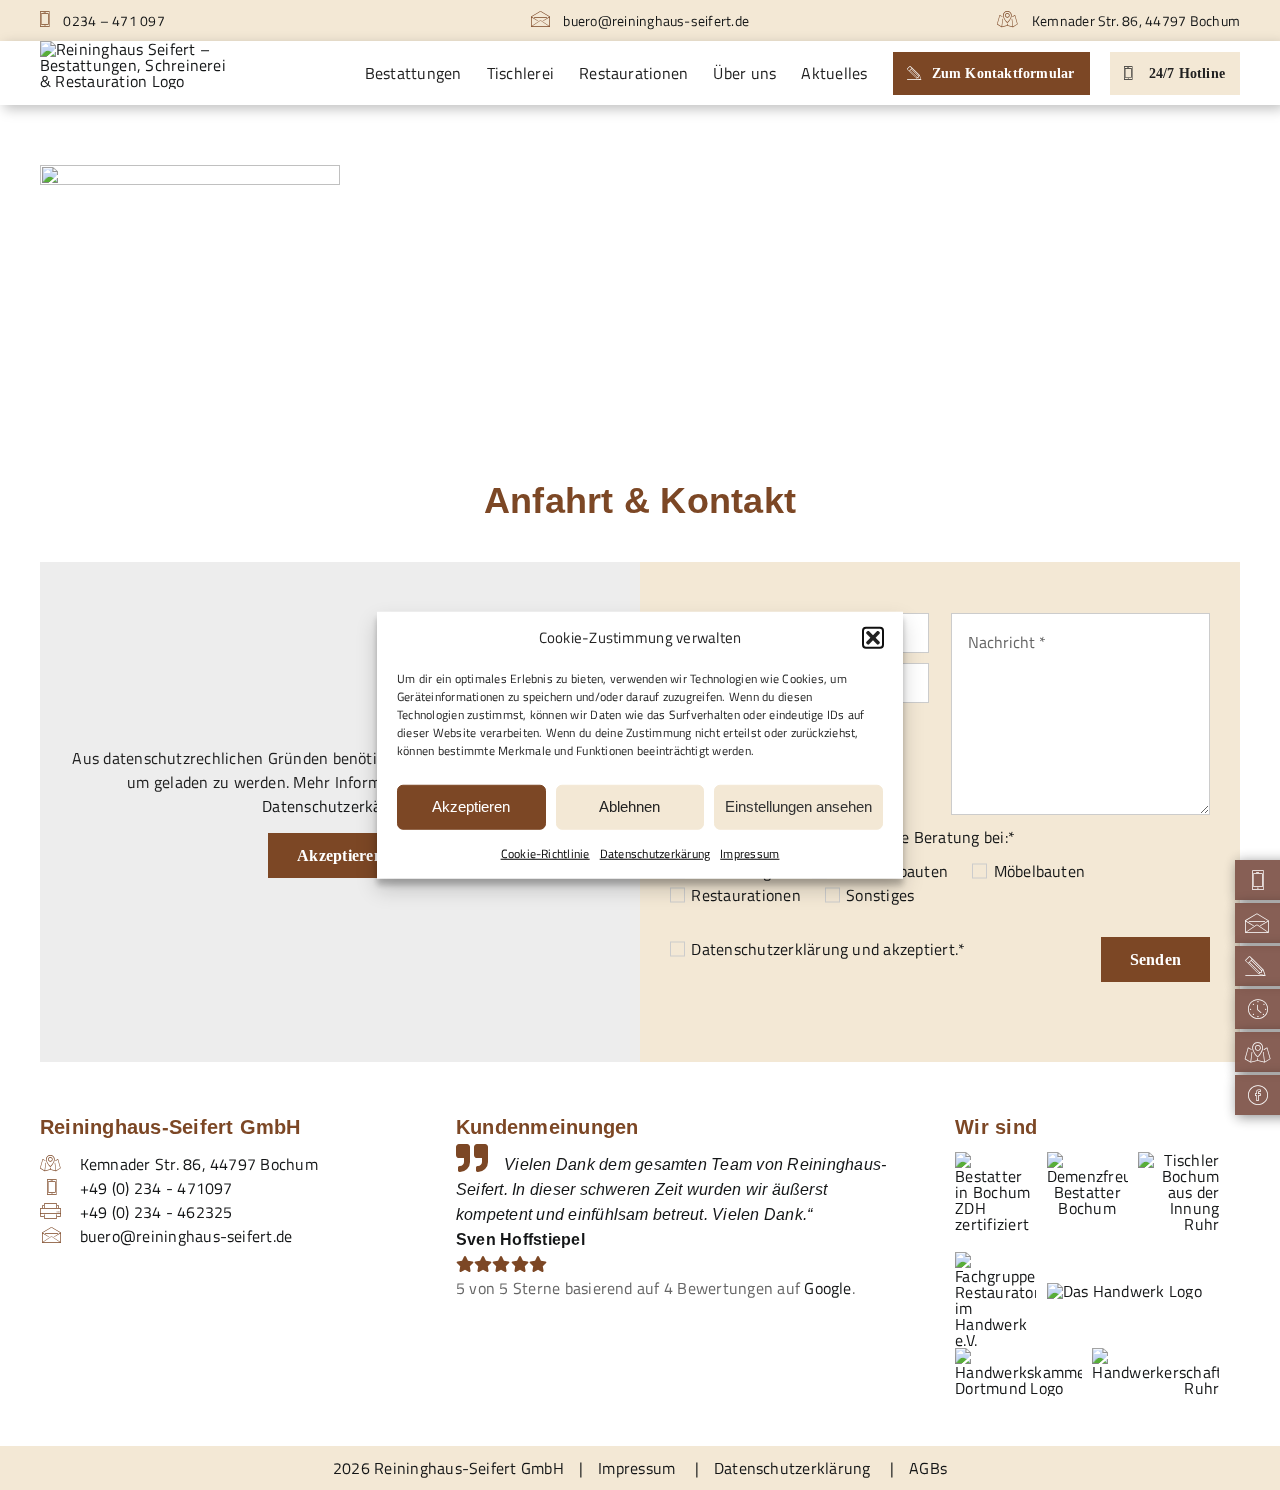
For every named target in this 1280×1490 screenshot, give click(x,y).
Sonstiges (880, 895)
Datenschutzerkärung (655, 852)
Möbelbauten (1039, 871)
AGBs (928, 1468)
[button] (873, 638)
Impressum (749, 852)
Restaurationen (745, 895)
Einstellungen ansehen (798, 806)
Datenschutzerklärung (769, 949)
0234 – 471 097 (112, 20)
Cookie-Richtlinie (545, 852)
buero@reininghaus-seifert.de (654, 20)
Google (827, 1288)
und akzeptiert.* (828, 949)
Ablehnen (629, 806)
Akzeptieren (471, 806)
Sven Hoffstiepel (520, 1239)
